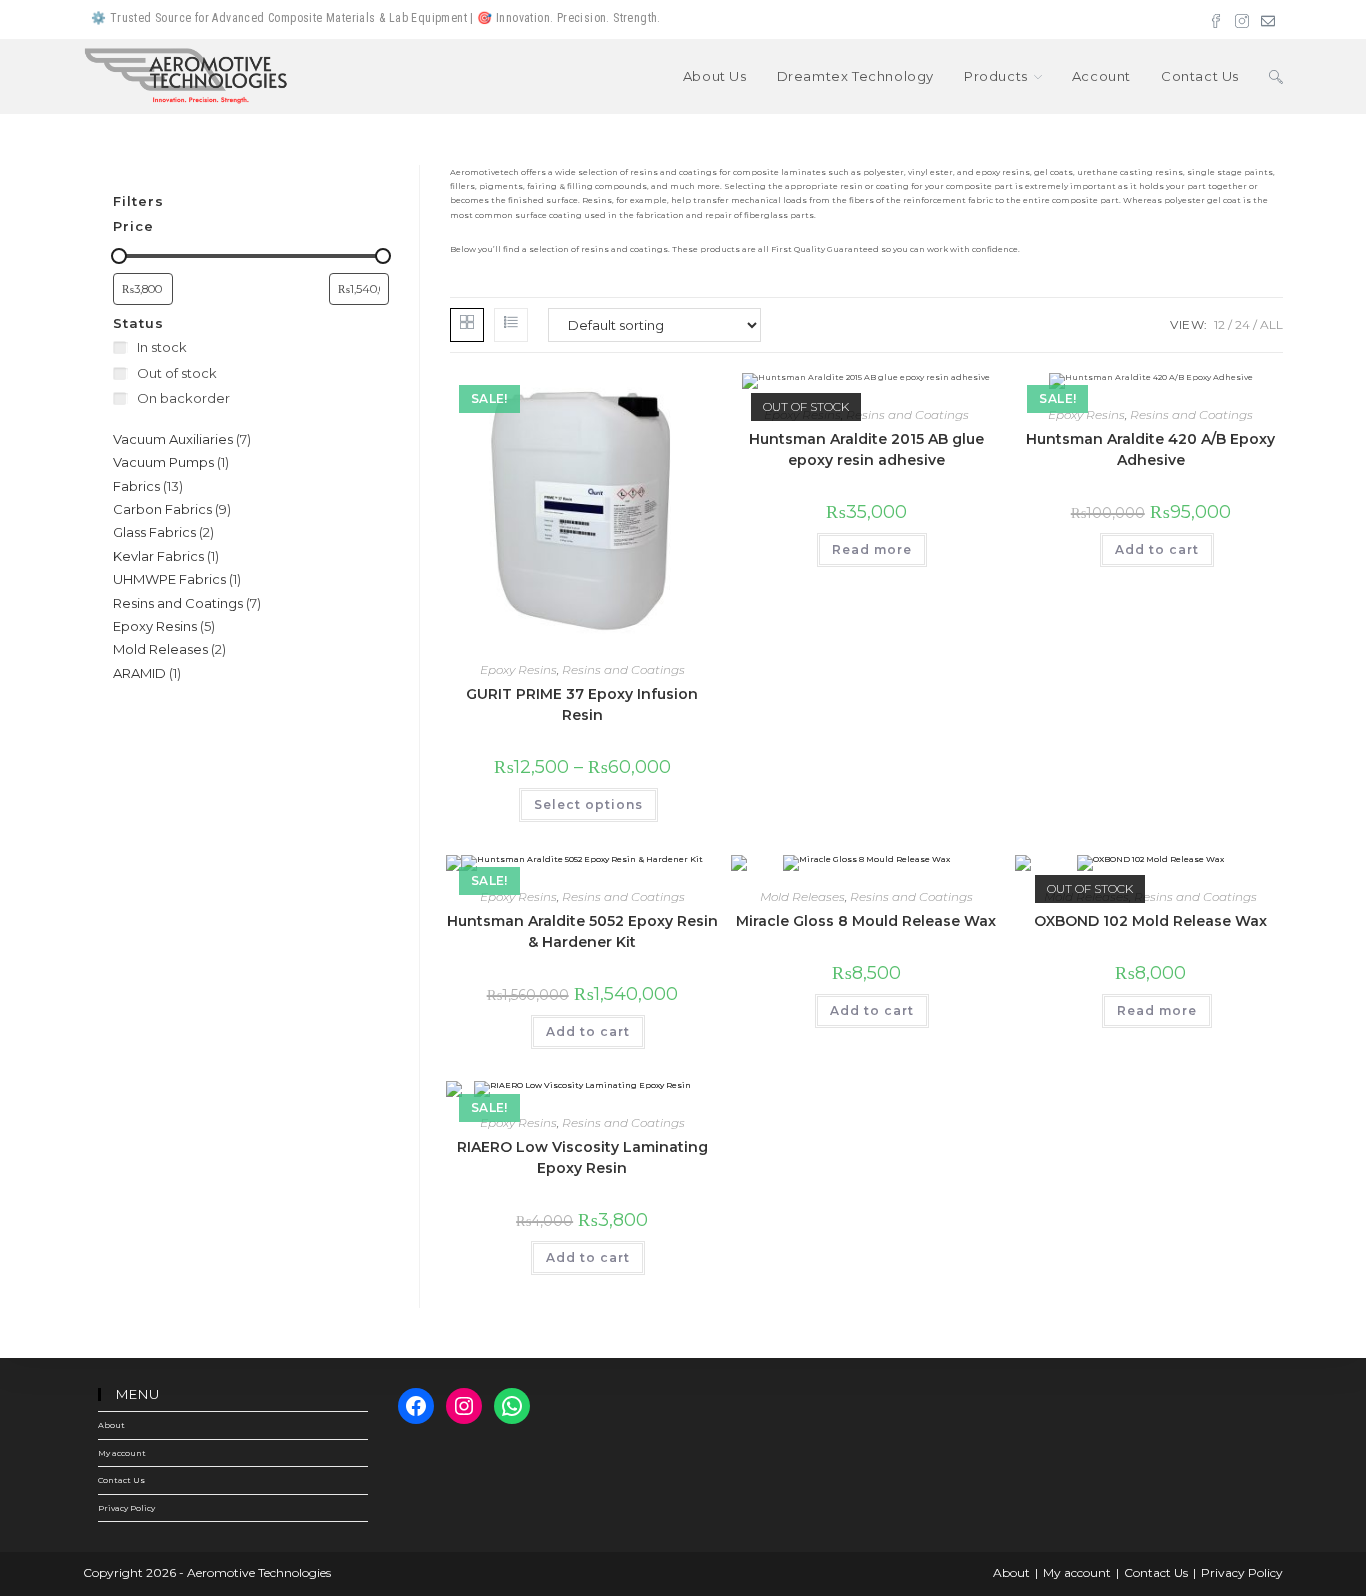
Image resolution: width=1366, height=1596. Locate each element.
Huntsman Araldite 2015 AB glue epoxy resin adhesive (866, 449)
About (111, 1425)
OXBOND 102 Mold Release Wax (1150, 921)
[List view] (511, 325)
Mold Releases (802, 896)
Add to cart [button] (1157, 549)
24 (1242, 324)
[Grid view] (467, 325)
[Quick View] (514, 806)
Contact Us (121, 1480)
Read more (872, 549)
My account (122, 1453)
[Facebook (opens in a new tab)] (1216, 19)
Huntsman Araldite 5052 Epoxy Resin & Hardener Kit (582, 931)
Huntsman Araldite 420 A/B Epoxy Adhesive (1150, 449)
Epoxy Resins (518, 669)
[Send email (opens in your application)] (1265, 19)
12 (1219, 324)
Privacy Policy (126, 1508)
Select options (588, 804)
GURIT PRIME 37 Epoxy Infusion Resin (582, 704)
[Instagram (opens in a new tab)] (1242, 19)
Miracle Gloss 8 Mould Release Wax (866, 921)
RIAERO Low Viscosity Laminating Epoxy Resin (582, 1157)
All (1271, 324)
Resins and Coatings (623, 669)
